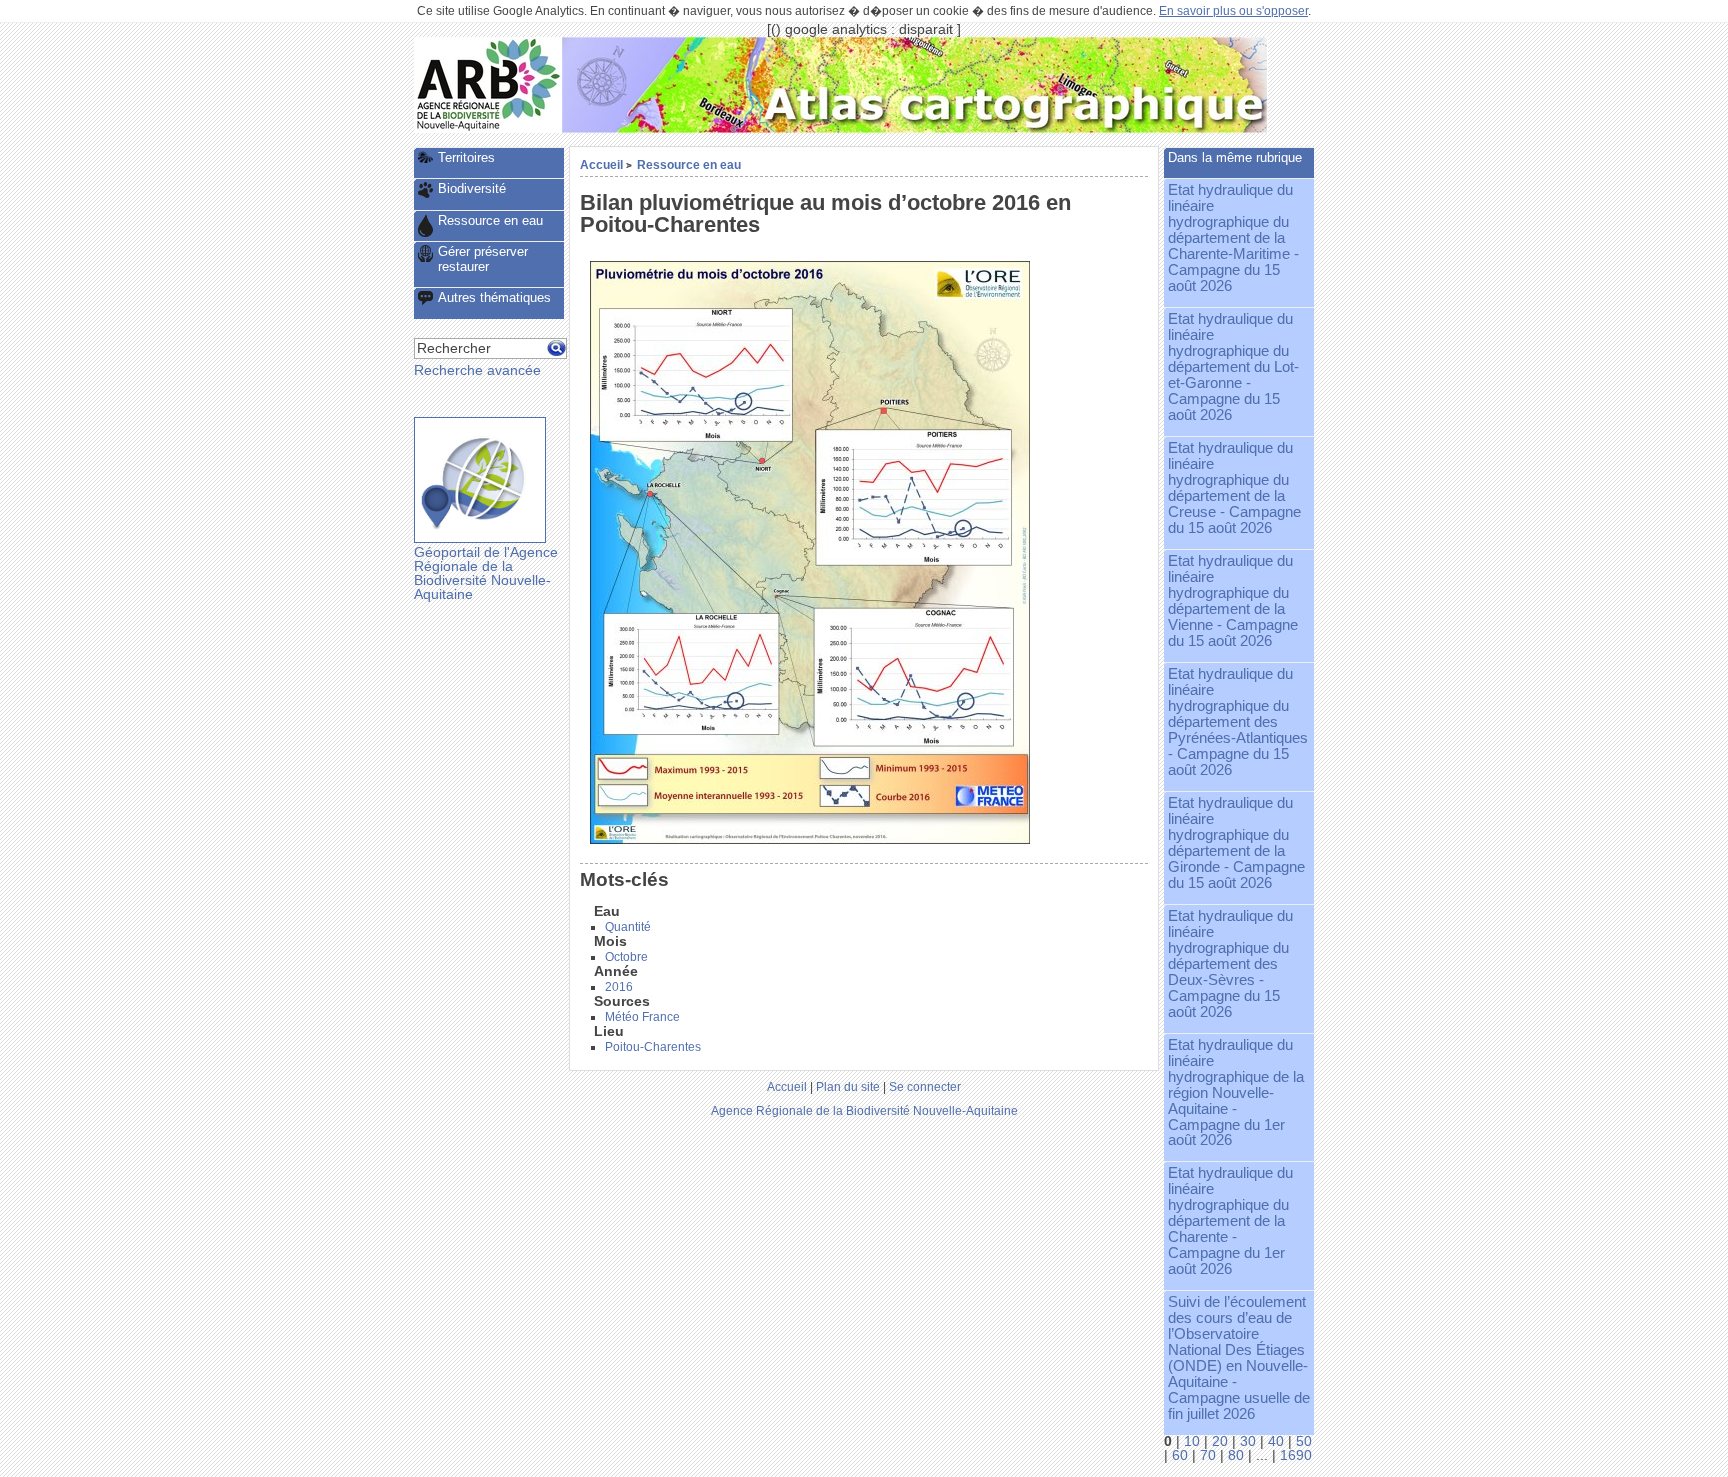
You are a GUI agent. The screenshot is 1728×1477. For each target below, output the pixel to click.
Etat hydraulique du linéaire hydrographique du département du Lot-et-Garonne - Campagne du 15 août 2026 (1233, 367)
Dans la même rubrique (1235, 157)
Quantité (628, 927)
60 (1180, 1455)
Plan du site (848, 1086)
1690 (1296, 1455)
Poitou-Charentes (653, 1047)
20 (1220, 1441)
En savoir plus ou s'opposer (1233, 11)
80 (1236, 1455)
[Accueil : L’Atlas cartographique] (915, 128)
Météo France (642, 1017)
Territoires (466, 157)
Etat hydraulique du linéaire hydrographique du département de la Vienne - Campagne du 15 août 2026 (1233, 601)
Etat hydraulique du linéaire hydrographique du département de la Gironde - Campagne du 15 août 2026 (1236, 843)
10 (1192, 1441)
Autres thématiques (494, 297)
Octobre (626, 957)
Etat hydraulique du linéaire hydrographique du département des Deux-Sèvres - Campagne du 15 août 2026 (1230, 964)
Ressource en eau (689, 164)
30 (1248, 1441)
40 (1276, 1441)
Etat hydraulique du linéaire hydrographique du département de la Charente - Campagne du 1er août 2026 (1230, 1221)
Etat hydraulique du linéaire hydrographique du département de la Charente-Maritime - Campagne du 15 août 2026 (1233, 238)
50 (1304, 1441)
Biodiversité (472, 188)
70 (1208, 1455)
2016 (619, 987)
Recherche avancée (477, 370)
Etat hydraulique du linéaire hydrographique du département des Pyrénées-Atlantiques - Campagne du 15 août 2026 (1238, 722)
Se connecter (925, 1086)
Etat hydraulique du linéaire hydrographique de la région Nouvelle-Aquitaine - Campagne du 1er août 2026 (1236, 1093)
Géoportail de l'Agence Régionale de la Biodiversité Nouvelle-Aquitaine (486, 573)
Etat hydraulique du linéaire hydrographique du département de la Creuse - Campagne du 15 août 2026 (1234, 488)
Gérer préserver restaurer (483, 259)
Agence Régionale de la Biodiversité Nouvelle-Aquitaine (864, 1110)
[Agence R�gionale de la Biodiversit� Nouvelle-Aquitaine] (488, 128)
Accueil (601, 164)
